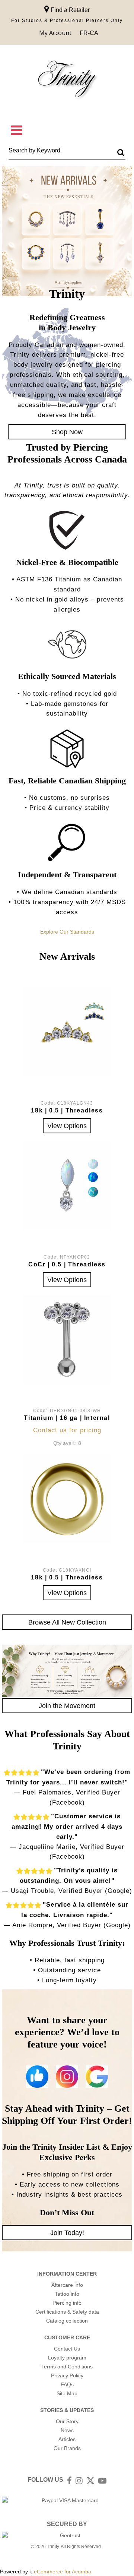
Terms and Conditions (67, 2367)
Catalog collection (67, 2321)
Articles (67, 2439)
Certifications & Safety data (67, 2312)
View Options (67, 1126)
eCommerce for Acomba (63, 2572)
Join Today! (67, 2233)
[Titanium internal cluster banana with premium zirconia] (67, 1339)
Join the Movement (67, 1706)
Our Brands (67, 2448)
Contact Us (67, 2349)
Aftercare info (67, 2285)
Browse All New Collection (67, 1622)
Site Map (67, 2393)
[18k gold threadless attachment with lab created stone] (67, 1032)
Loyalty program (67, 2358)
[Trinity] (67, 81)
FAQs (67, 2384)
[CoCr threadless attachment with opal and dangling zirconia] (67, 1186)
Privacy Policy (67, 2375)
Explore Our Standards (67, 932)
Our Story (67, 2421)
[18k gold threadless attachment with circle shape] (67, 1499)
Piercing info (67, 2303)
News (67, 2430)
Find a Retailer (69, 10)
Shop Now (67, 432)
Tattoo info (67, 2294)
